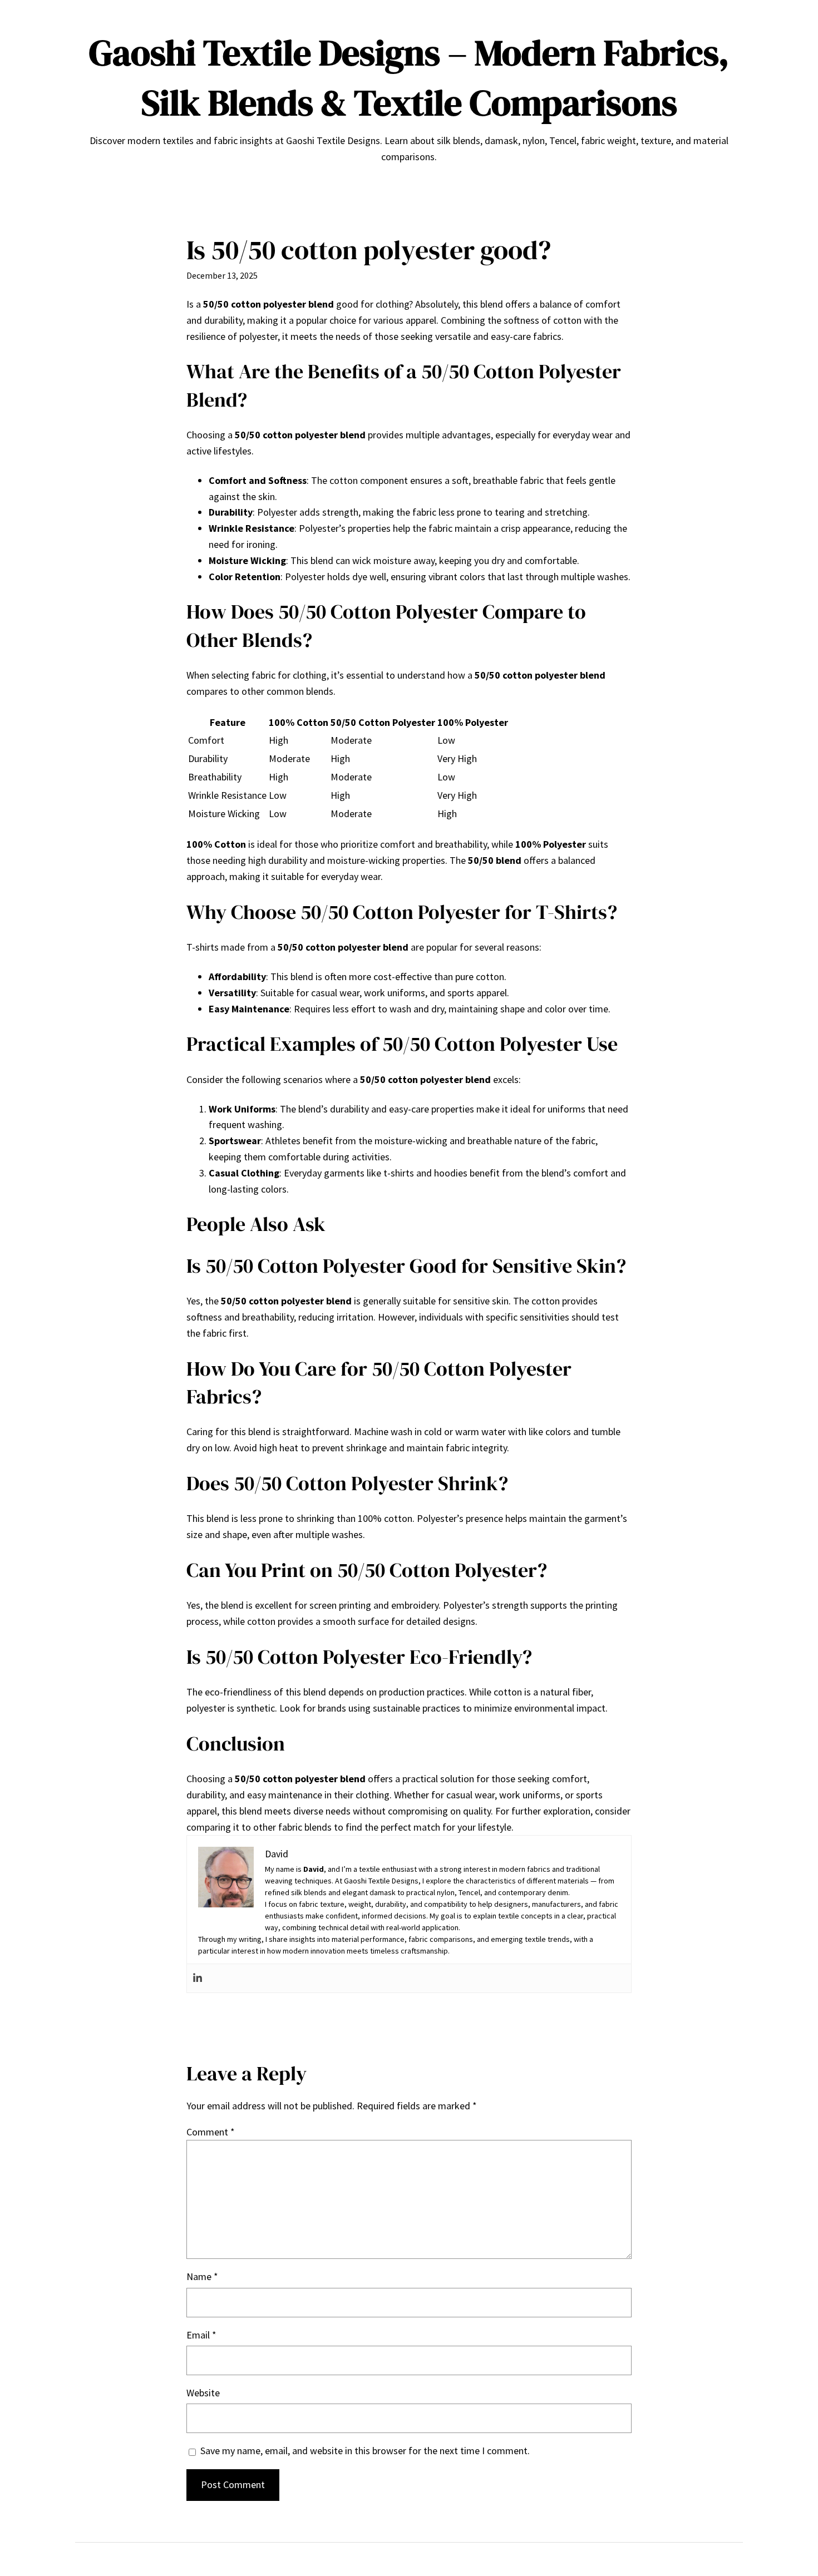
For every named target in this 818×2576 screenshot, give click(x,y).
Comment (211, 2132)
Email (201, 2335)
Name (202, 2276)
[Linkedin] (198, 1978)
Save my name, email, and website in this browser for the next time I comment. (365, 2451)
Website (203, 2393)
